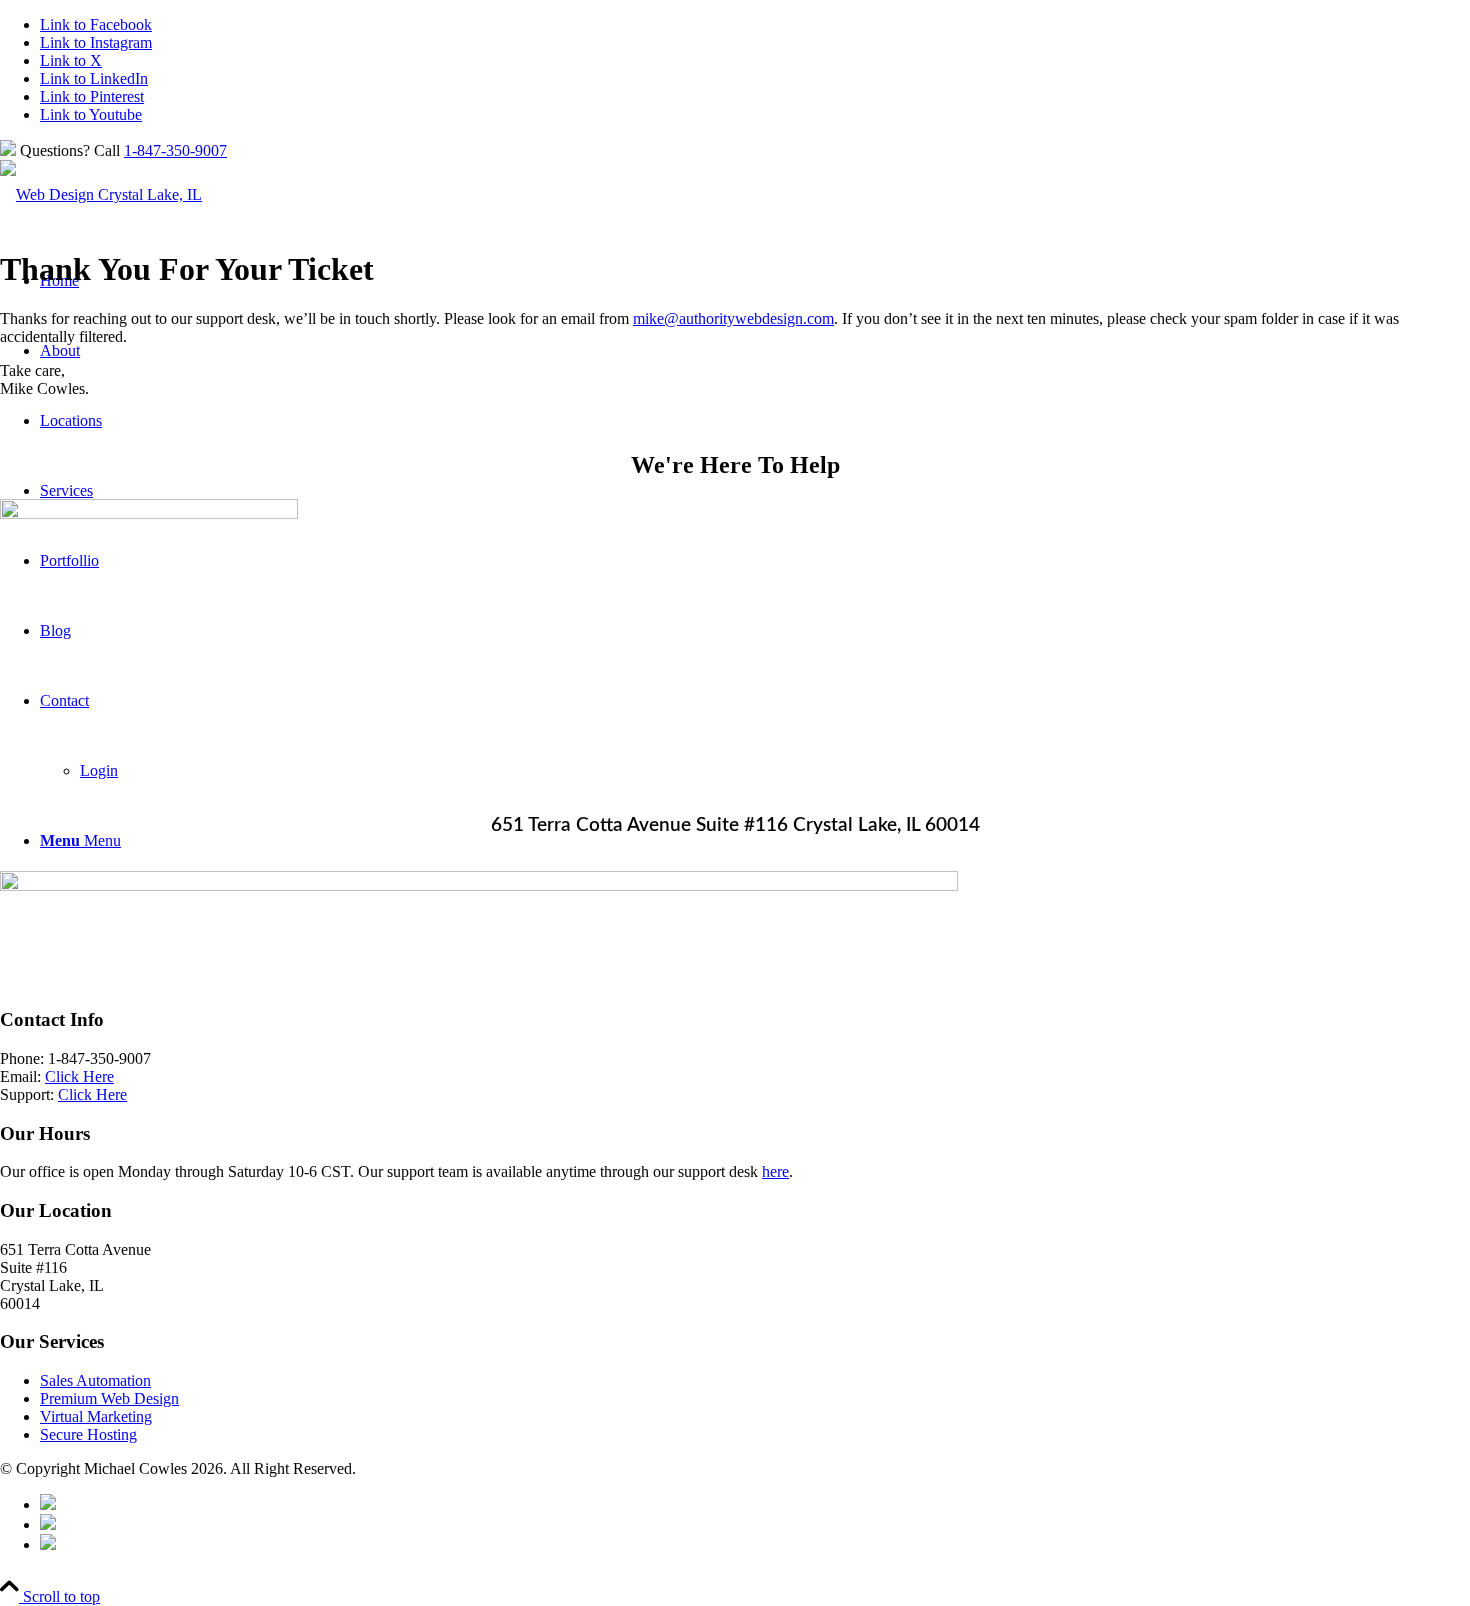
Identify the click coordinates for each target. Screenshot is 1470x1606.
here (775, 1171)
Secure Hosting (88, 1434)
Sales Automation (95, 1380)
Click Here (79, 1076)
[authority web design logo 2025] (101, 194)
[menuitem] (755, 1504)
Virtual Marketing (96, 1416)
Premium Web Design (109, 1398)
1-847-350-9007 (175, 150)
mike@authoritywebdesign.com (733, 318)
